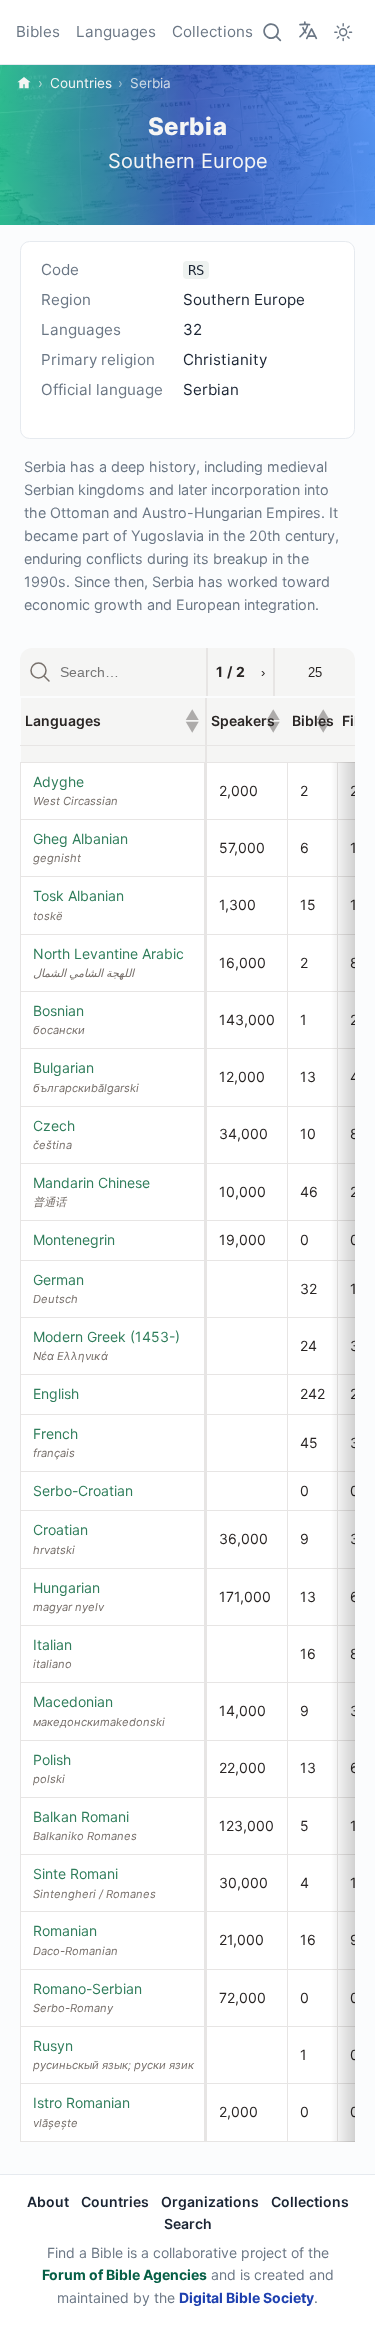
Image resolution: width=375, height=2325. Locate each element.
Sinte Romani (75, 1873)
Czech (54, 1125)
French (55, 1433)
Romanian (65, 1930)
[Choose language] (308, 31)
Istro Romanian (81, 2102)
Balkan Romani (81, 1816)
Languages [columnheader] (112, 720)
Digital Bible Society (246, 2297)
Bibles (38, 31)
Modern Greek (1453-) (106, 1336)
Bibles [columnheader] (313, 720)
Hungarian (66, 1587)
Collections (212, 31)
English (56, 1393)
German (58, 1279)
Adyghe (58, 781)
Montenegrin (74, 1239)
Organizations (210, 2201)
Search (188, 2223)
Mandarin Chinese (91, 1182)
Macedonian (73, 1701)
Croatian (60, 1529)
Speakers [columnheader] (245, 720)
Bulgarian (63, 1067)
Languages (116, 31)
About (48, 2201)
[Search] (273, 32)
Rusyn (53, 2045)
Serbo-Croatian (83, 1490)
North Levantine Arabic (108, 953)
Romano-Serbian (87, 1988)
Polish (52, 1759)
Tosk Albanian (78, 895)
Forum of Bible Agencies (124, 2274)
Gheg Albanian (80, 838)
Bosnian (58, 1010)
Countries (81, 83)
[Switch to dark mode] (343, 32)
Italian (52, 1644)
